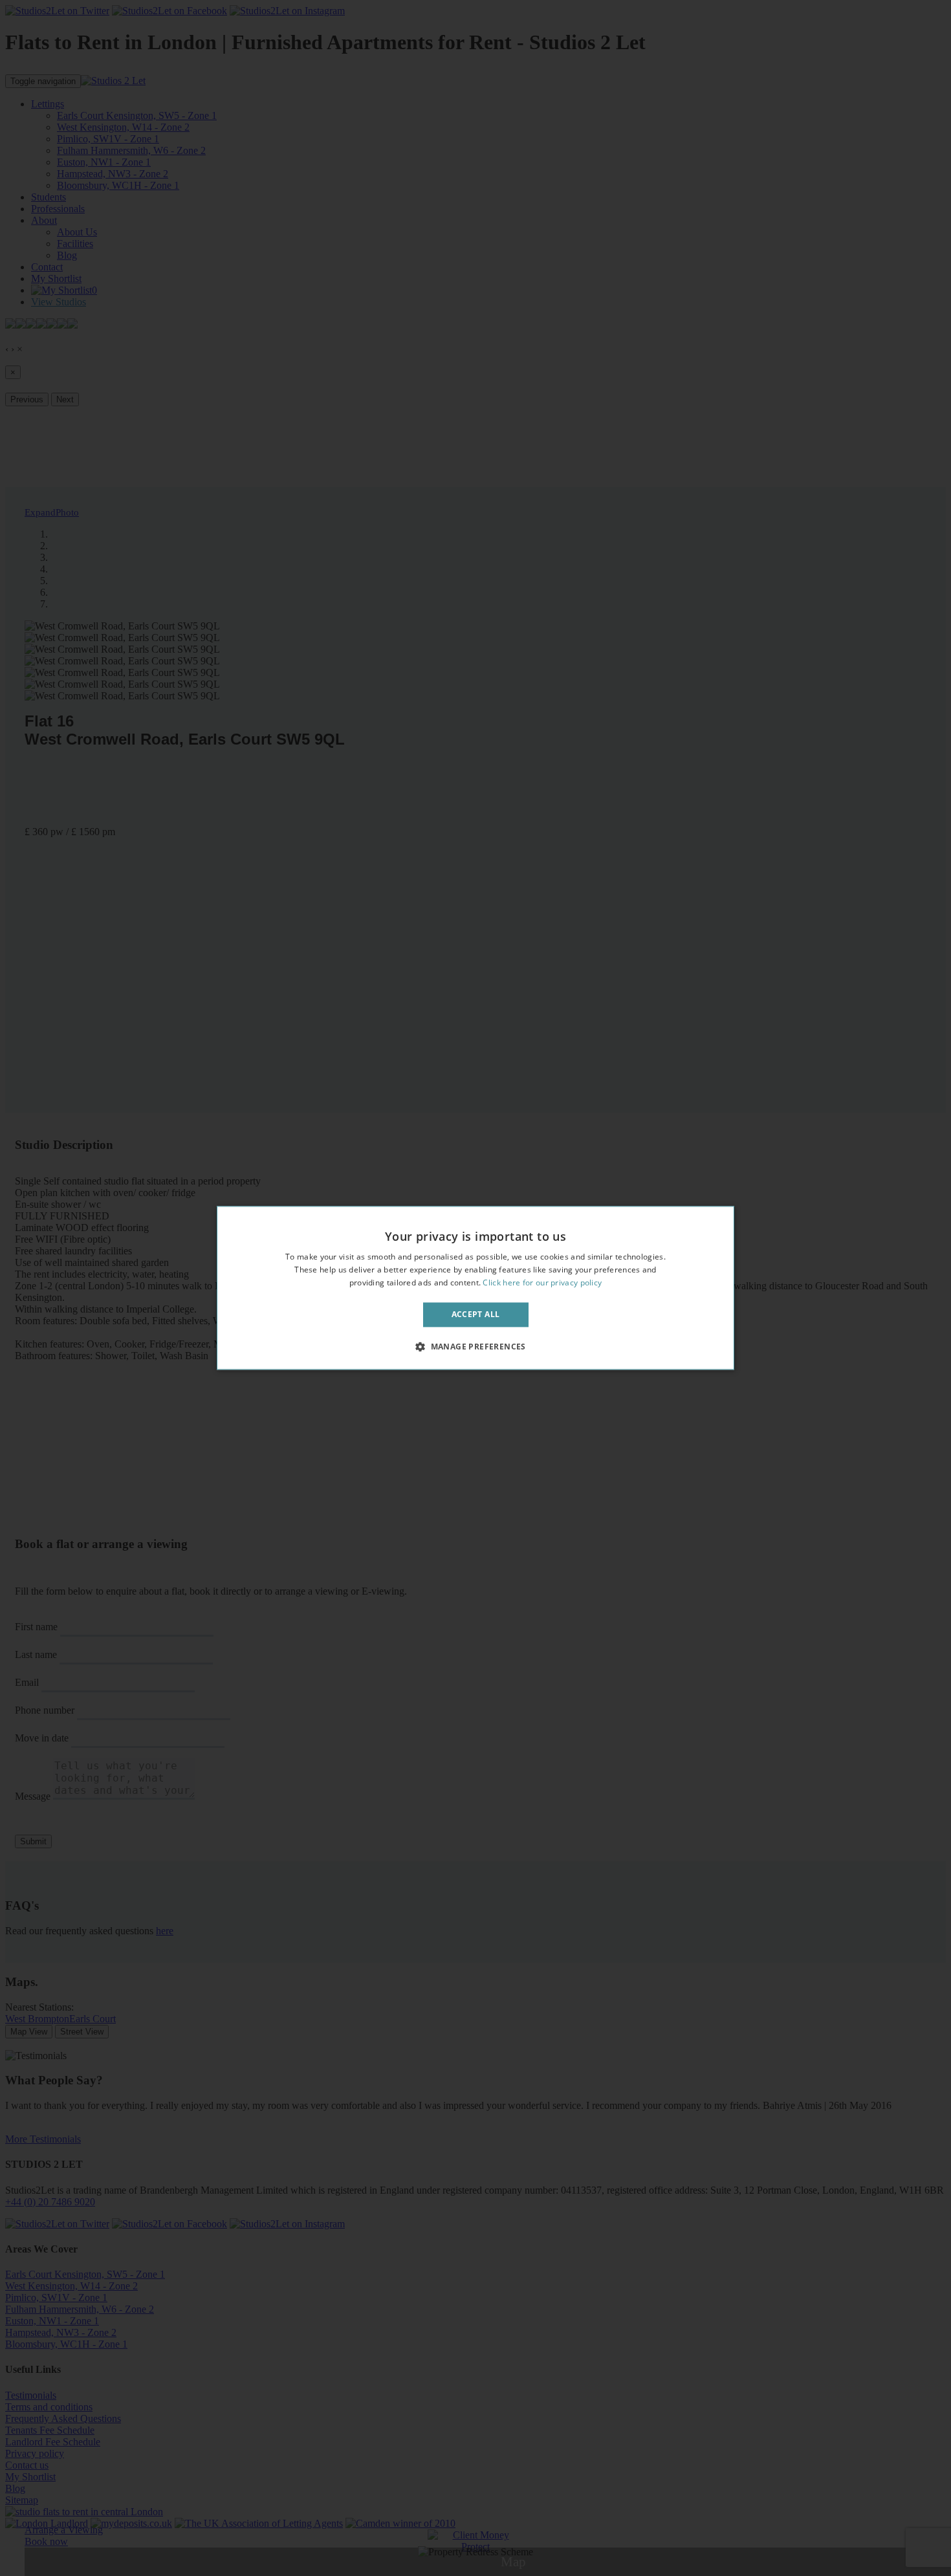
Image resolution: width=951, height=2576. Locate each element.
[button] (475, 1347)
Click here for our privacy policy (542, 1283)
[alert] (475, 1288)
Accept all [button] (476, 1314)
